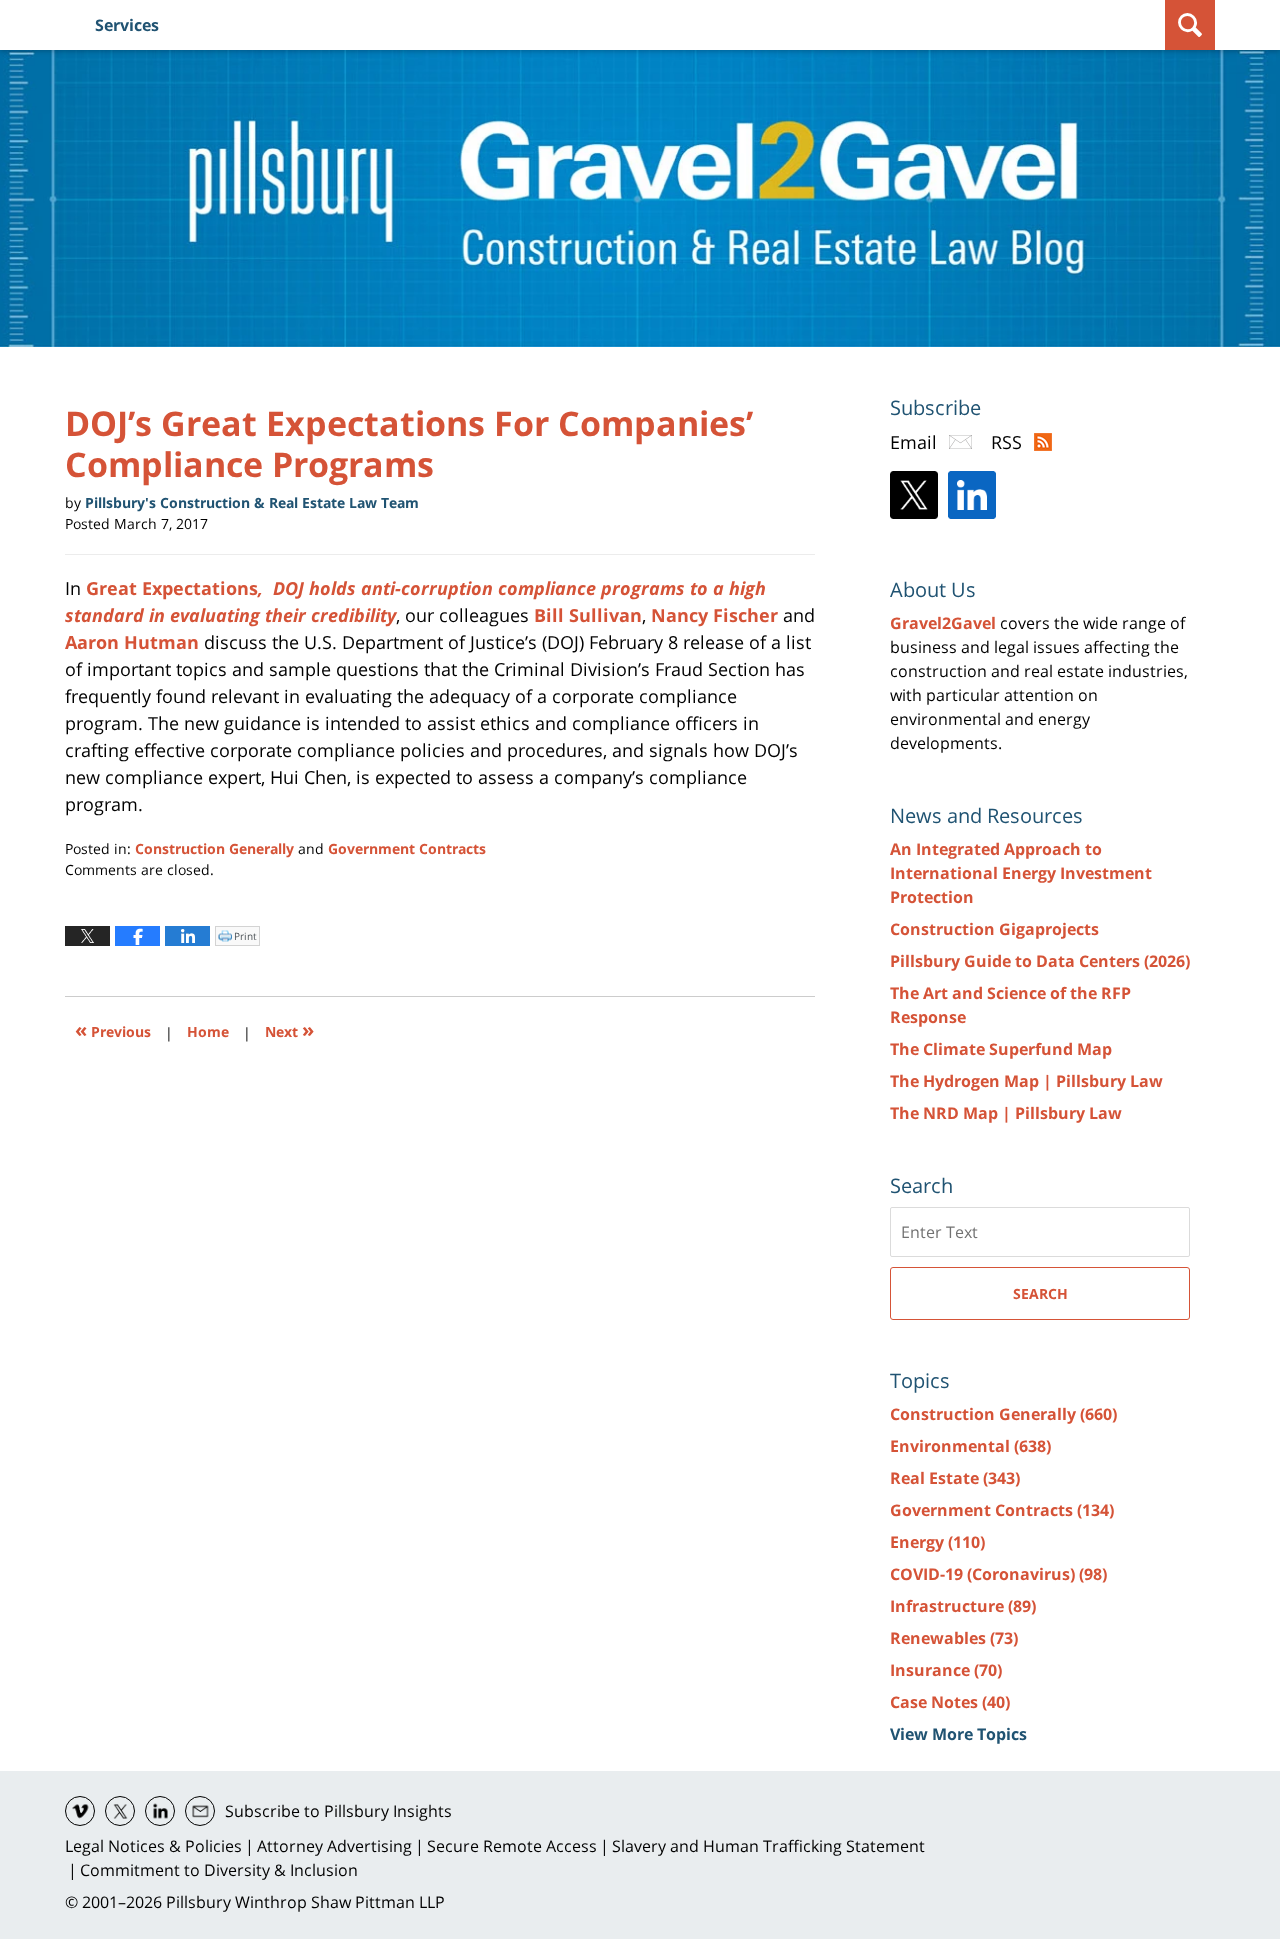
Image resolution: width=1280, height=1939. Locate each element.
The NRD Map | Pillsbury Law (1006, 1113)
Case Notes (950, 1702)
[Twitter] (914, 495)
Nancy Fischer (714, 615)
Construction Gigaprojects (994, 929)
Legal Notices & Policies (153, 1846)
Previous (113, 1029)
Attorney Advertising (334, 1846)
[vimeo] (80, 1811)
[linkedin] (160, 1811)
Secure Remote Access (512, 1846)
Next (289, 1029)
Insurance (946, 1670)
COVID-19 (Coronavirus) (998, 1574)
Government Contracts (407, 848)
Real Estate (955, 1478)
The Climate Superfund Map (1001, 1049)
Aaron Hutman (132, 642)
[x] (120, 1811)
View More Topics (958, 1734)
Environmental (970, 1446)
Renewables (954, 1638)
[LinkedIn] (972, 495)
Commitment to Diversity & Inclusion (219, 1870)
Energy (937, 1542)
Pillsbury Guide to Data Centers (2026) (1040, 961)
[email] (200, 1811)
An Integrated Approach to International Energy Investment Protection (1021, 873)
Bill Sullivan (588, 615)
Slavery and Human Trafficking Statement (768, 1846)
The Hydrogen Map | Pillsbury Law (1026, 1081)
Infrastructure (963, 1606)
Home (208, 1031)
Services (127, 25)
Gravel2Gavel (943, 623)
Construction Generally (214, 848)
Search (1040, 1293)
